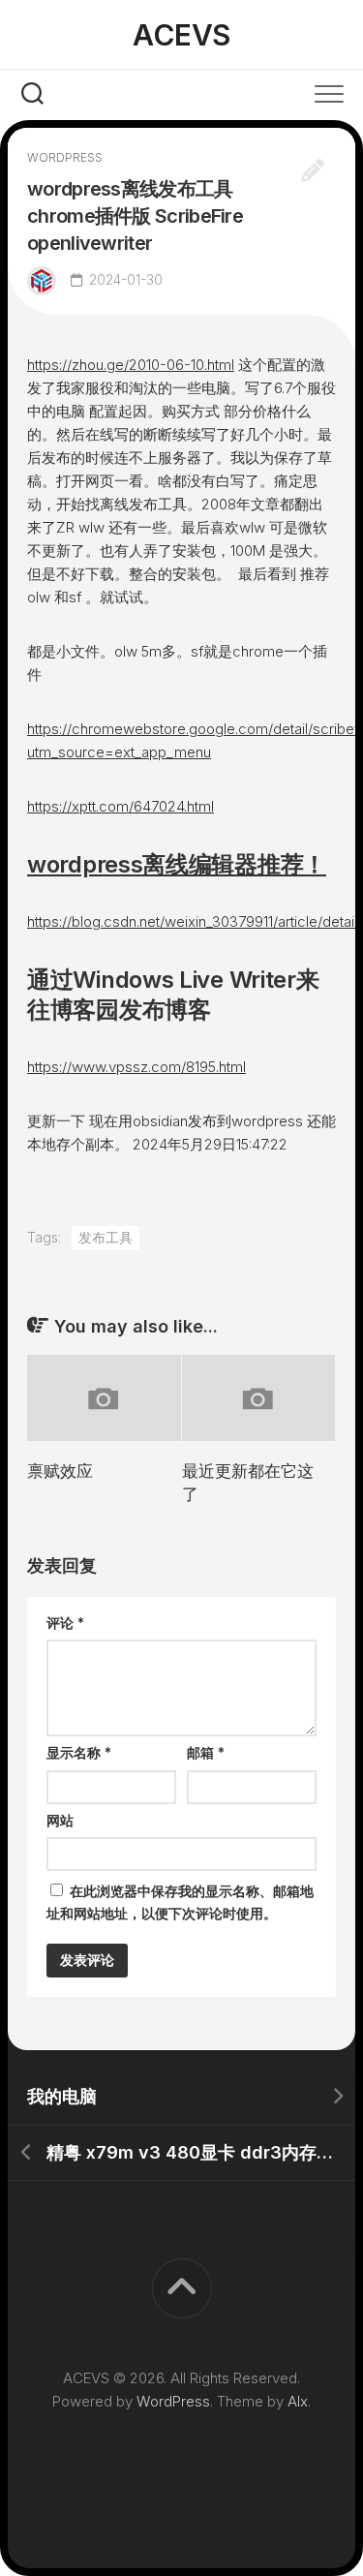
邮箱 (206, 1752)
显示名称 (79, 1752)
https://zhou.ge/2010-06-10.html (131, 365)
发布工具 (106, 1237)
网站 (60, 1820)
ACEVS (181, 35)
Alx (298, 2401)
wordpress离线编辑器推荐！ (177, 864)
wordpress (65, 157)
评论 (65, 1623)
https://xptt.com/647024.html (121, 806)
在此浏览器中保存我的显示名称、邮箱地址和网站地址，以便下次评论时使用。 (180, 1902)
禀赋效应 (60, 1471)
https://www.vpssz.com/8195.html (136, 1067)
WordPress (173, 2401)
